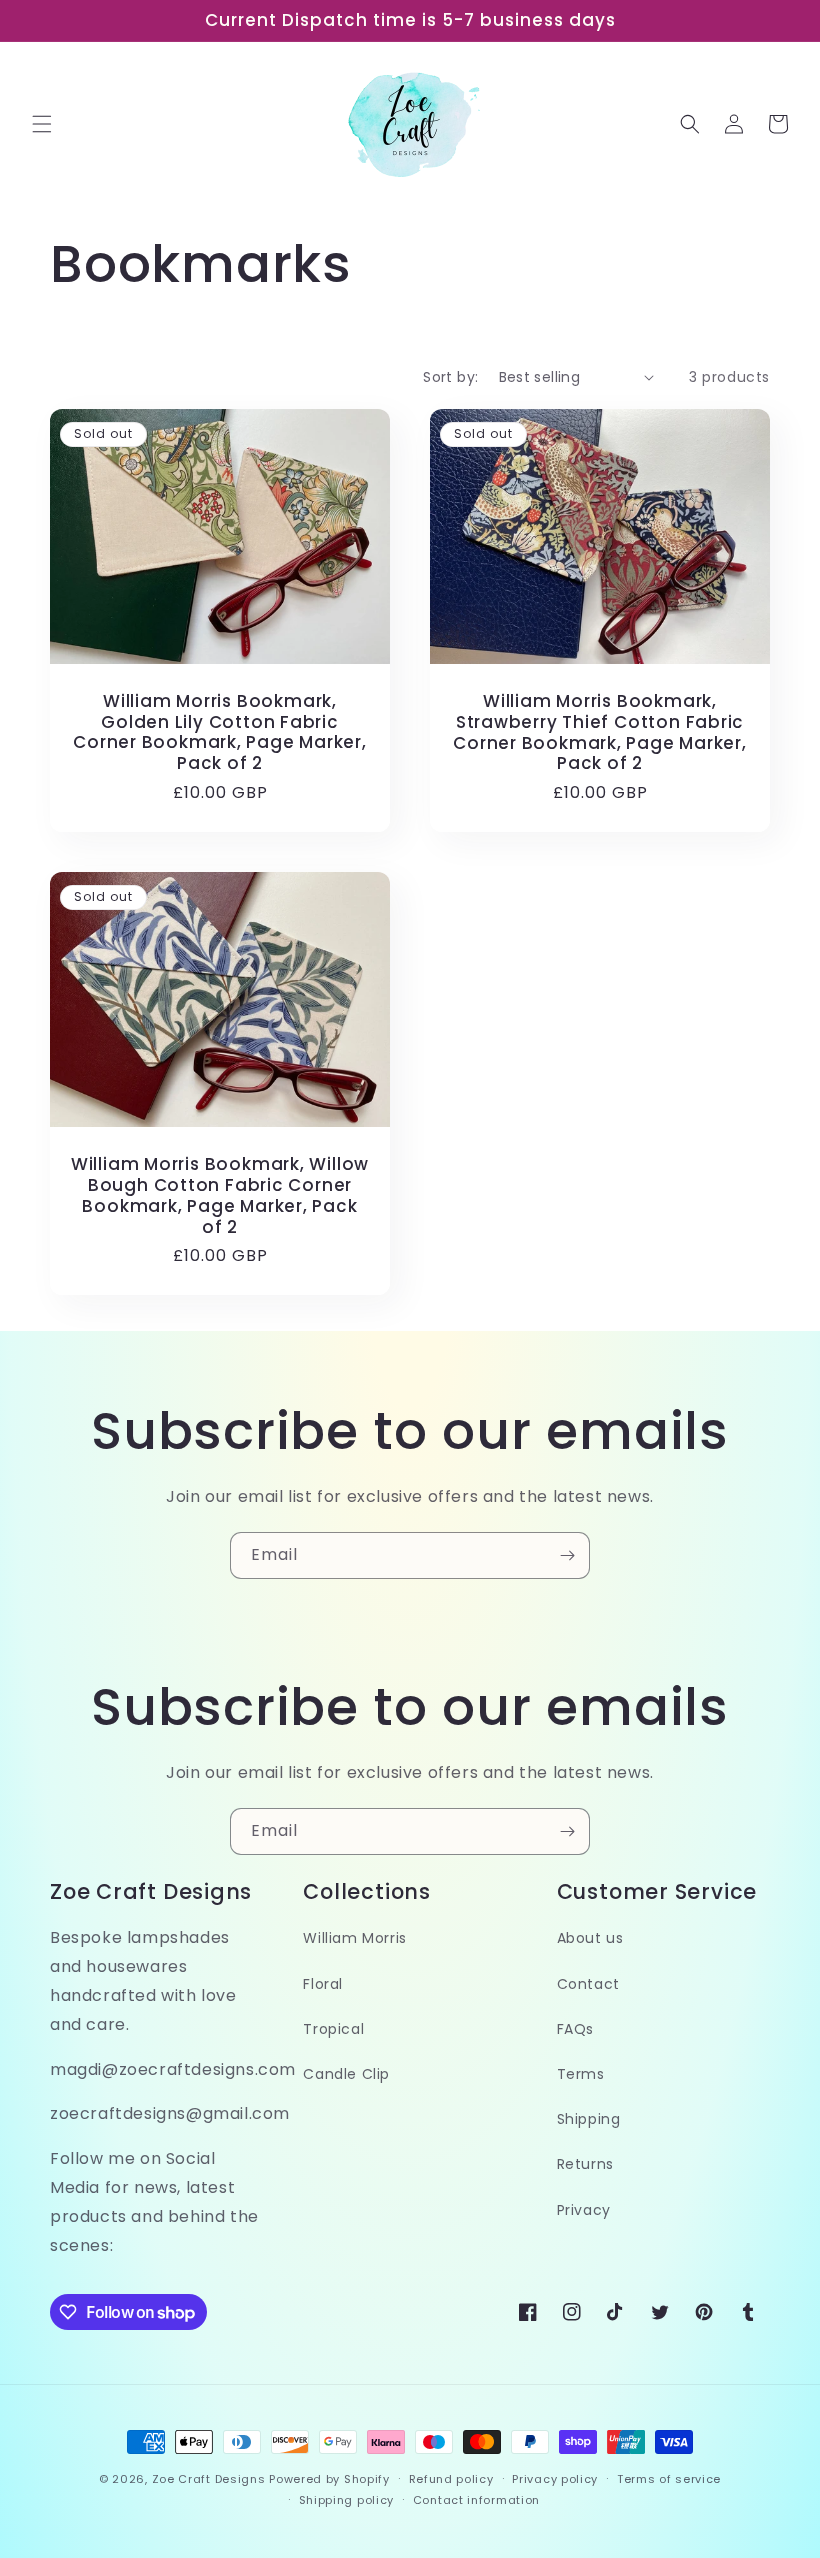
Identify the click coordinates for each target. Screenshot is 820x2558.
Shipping (589, 2119)
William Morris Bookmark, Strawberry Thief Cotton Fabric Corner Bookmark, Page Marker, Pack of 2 (600, 732)
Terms (581, 2074)
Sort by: (450, 377)
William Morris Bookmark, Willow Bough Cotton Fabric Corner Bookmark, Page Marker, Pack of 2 (220, 1195)
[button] (42, 124)
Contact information (476, 2500)
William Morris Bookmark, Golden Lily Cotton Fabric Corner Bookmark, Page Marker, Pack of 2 (220, 732)
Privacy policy (555, 2479)
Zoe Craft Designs (209, 2479)
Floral (323, 1984)
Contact (588, 1984)
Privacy (584, 2210)
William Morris (354, 1938)
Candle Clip (346, 2074)
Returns (585, 2164)
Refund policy (451, 2479)
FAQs (575, 2029)
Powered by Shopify (329, 2479)
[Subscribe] (567, 1555)
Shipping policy (347, 2500)
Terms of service (669, 2479)
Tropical (333, 2029)
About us (590, 1938)
